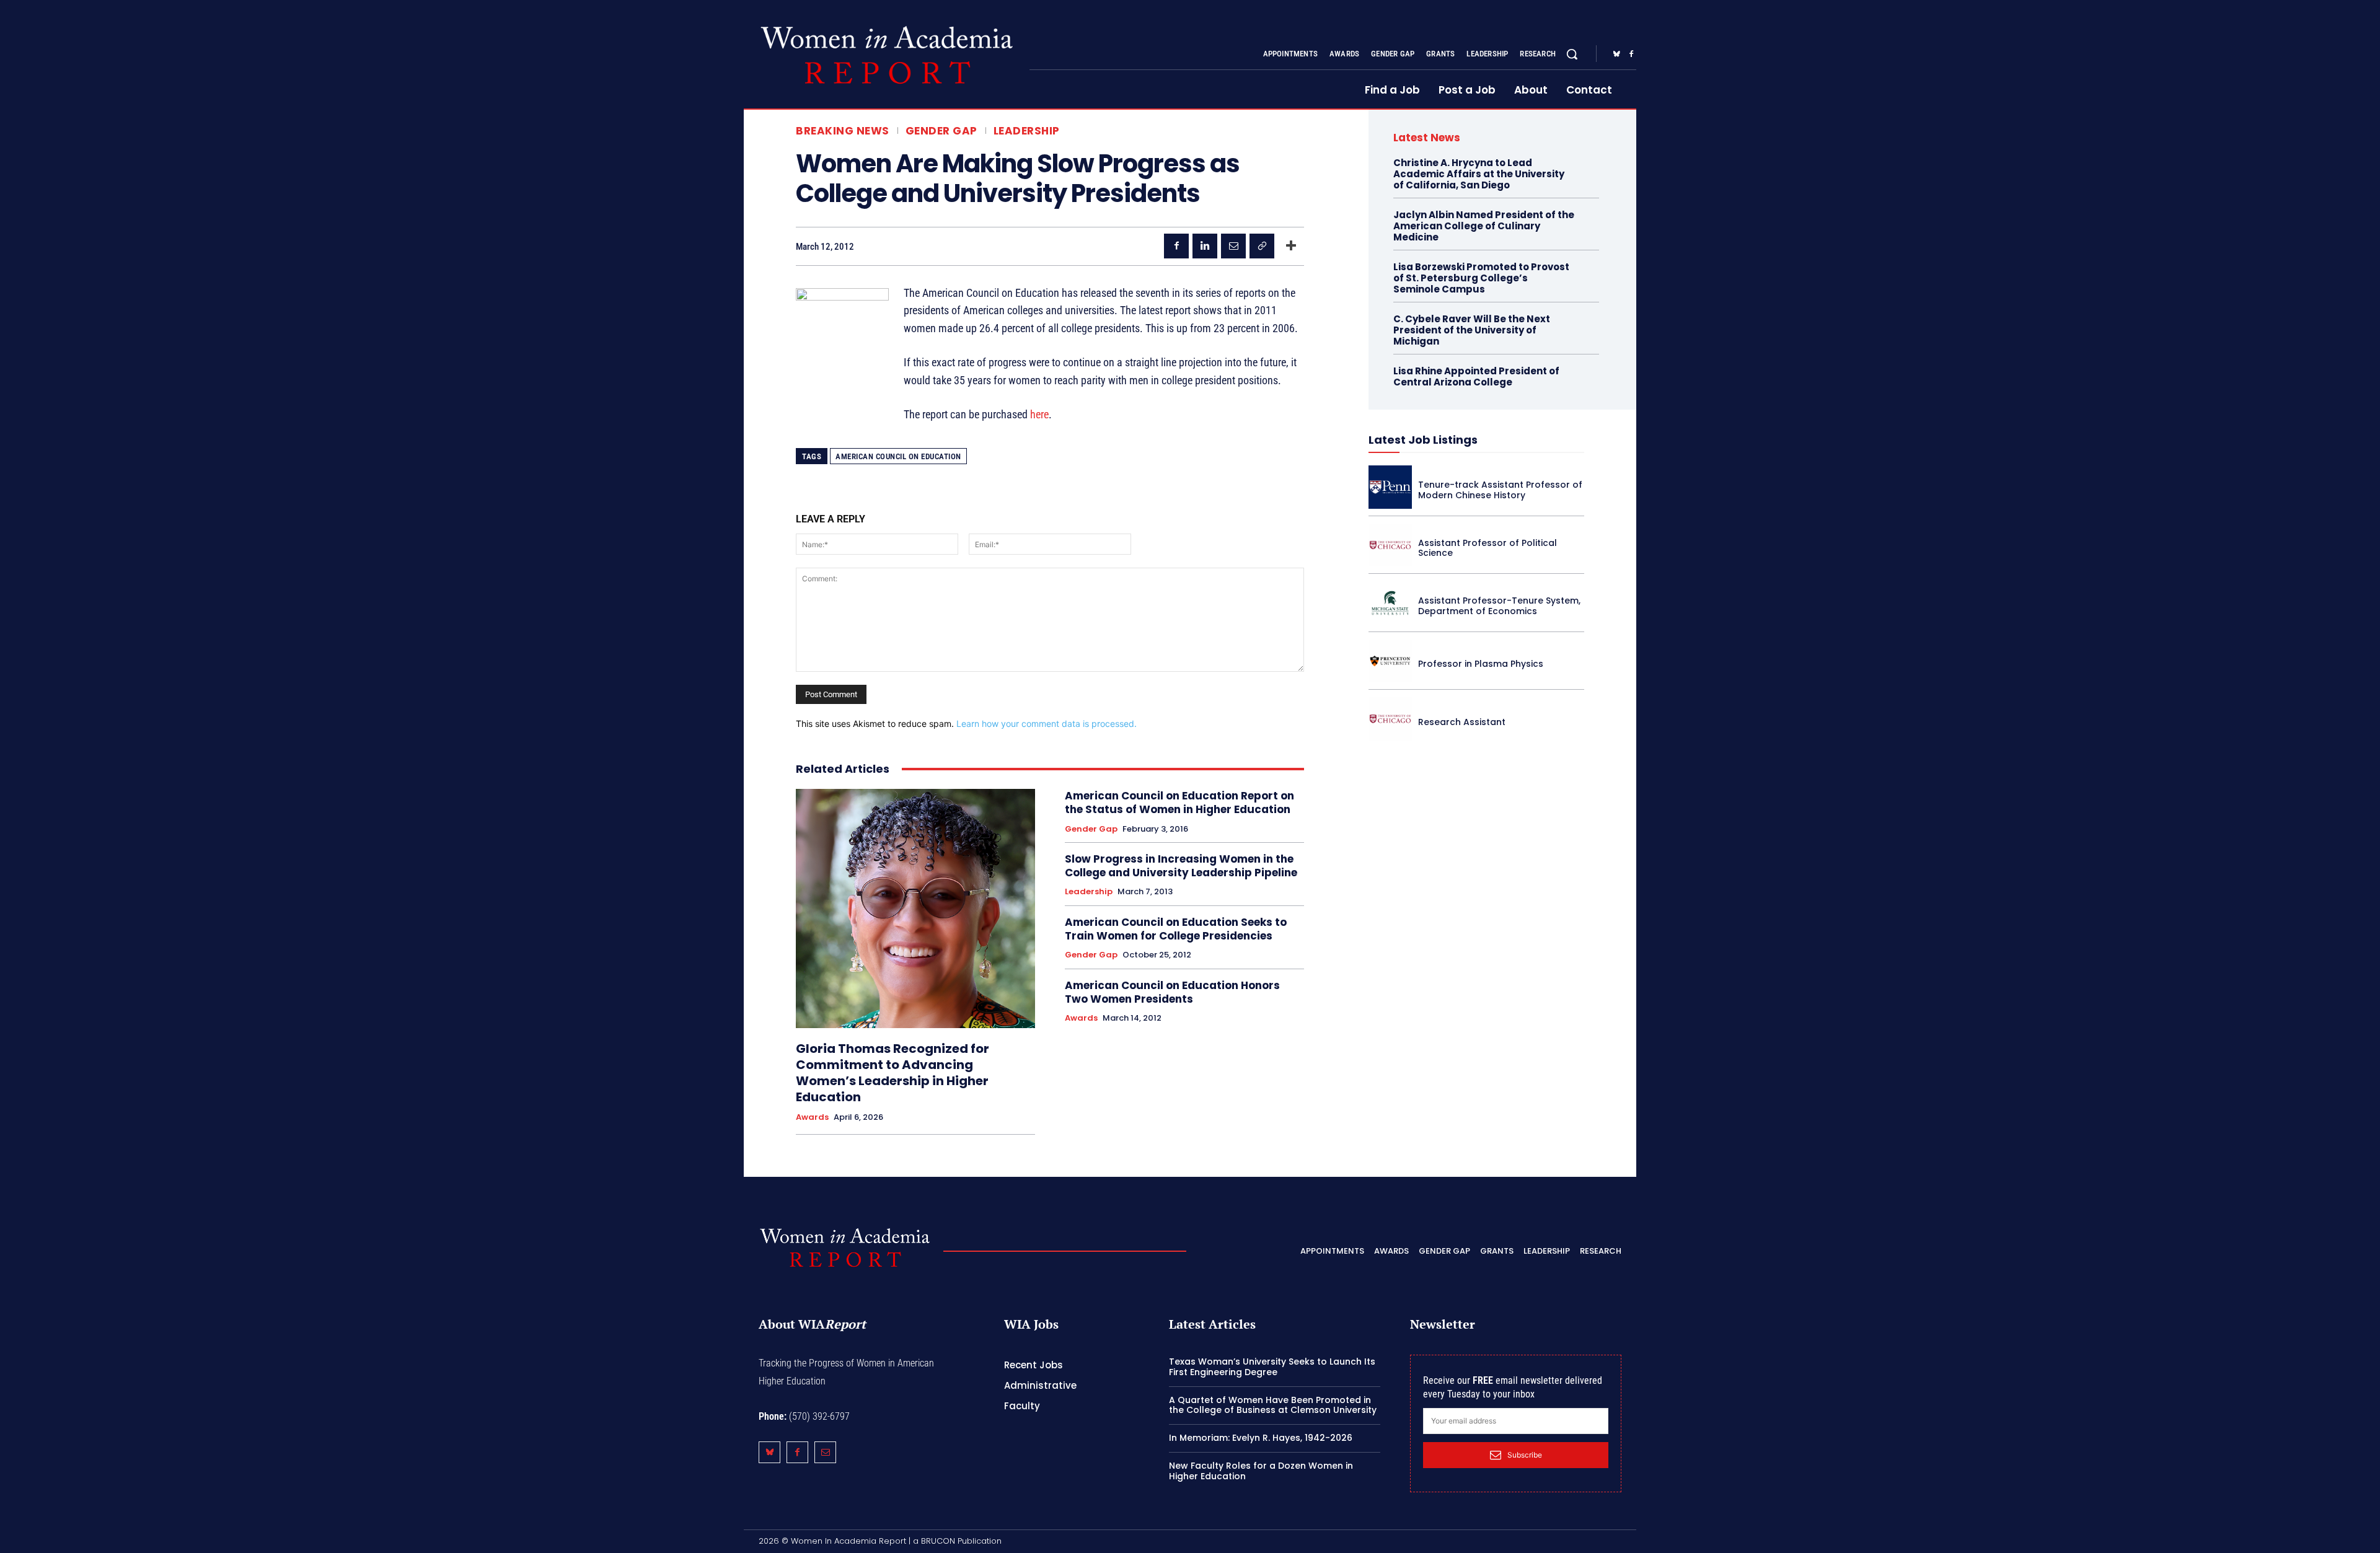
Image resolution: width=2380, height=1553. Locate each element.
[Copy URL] (1262, 246)
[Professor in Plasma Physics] (1390, 661)
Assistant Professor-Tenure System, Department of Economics (1499, 606)
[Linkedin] (1205, 246)
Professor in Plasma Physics (1481, 664)
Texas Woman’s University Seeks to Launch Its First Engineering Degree (1272, 1367)
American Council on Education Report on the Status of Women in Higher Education (1179, 803)
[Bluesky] (1616, 55)
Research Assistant (1462, 722)
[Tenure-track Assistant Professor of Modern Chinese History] (1390, 487)
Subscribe (1525, 1455)
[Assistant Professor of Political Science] (1390, 545)
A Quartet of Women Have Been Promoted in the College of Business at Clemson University (1273, 1405)
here (1039, 414)
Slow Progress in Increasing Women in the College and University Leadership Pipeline (1181, 866)
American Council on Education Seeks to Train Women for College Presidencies (1176, 929)
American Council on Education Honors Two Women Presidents (1172, 992)
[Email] (1233, 246)
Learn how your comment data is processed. (1047, 724)
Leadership (1027, 131)
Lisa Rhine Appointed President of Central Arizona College (1476, 376)
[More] (1291, 246)
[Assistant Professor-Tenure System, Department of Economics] (1390, 603)
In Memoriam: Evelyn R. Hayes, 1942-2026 (1261, 1438)
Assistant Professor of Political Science (1487, 548)
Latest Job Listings (1423, 440)
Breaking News (843, 131)
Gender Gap (941, 131)
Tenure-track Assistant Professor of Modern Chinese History (1500, 490)
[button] (1572, 54)
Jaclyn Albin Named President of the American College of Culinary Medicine (1484, 226)
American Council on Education (898, 456)
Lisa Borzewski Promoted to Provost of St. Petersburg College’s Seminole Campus (1481, 278)
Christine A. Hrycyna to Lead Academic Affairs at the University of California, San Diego (1479, 174)
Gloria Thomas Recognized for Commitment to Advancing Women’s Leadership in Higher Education (892, 1073)
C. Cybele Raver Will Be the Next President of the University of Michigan (1472, 330)
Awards (812, 1117)
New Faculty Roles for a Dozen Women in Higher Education (1261, 1471)
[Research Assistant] (1390, 719)
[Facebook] (1631, 55)
